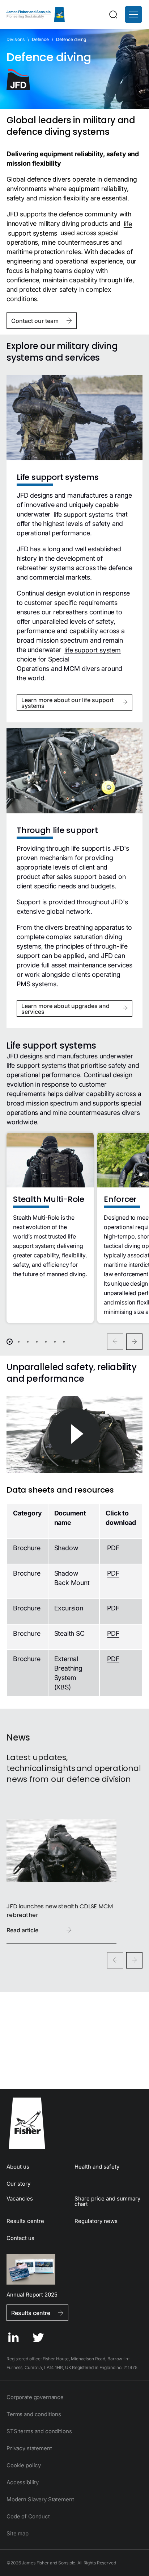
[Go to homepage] (74, 2123)
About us (18, 2167)
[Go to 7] (64, 1342)
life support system (93, 650)
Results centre (25, 2221)
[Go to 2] (19, 1342)
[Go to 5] (46, 1342)
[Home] (36, 14)
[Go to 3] (28, 1342)
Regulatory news (96, 2221)
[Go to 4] (37, 1342)
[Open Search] (113, 14)
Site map (18, 2533)
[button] (133, 14)
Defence (40, 39)
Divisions (16, 39)
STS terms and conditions (39, 2431)
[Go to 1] (10, 1342)
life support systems (83, 514)
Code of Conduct (28, 2516)
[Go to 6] (55, 1342)
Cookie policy (24, 2465)
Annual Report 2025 (32, 2294)
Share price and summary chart (107, 2201)
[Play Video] (74, 1435)
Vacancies (20, 2198)
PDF (113, 1548)
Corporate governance (35, 2397)
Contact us (20, 2238)
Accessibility (23, 2482)
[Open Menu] (133, 14)
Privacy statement (29, 2448)
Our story (18, 2184)
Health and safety (97, 2167)
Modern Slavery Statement (40, 2499)
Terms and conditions (34, 2414)
